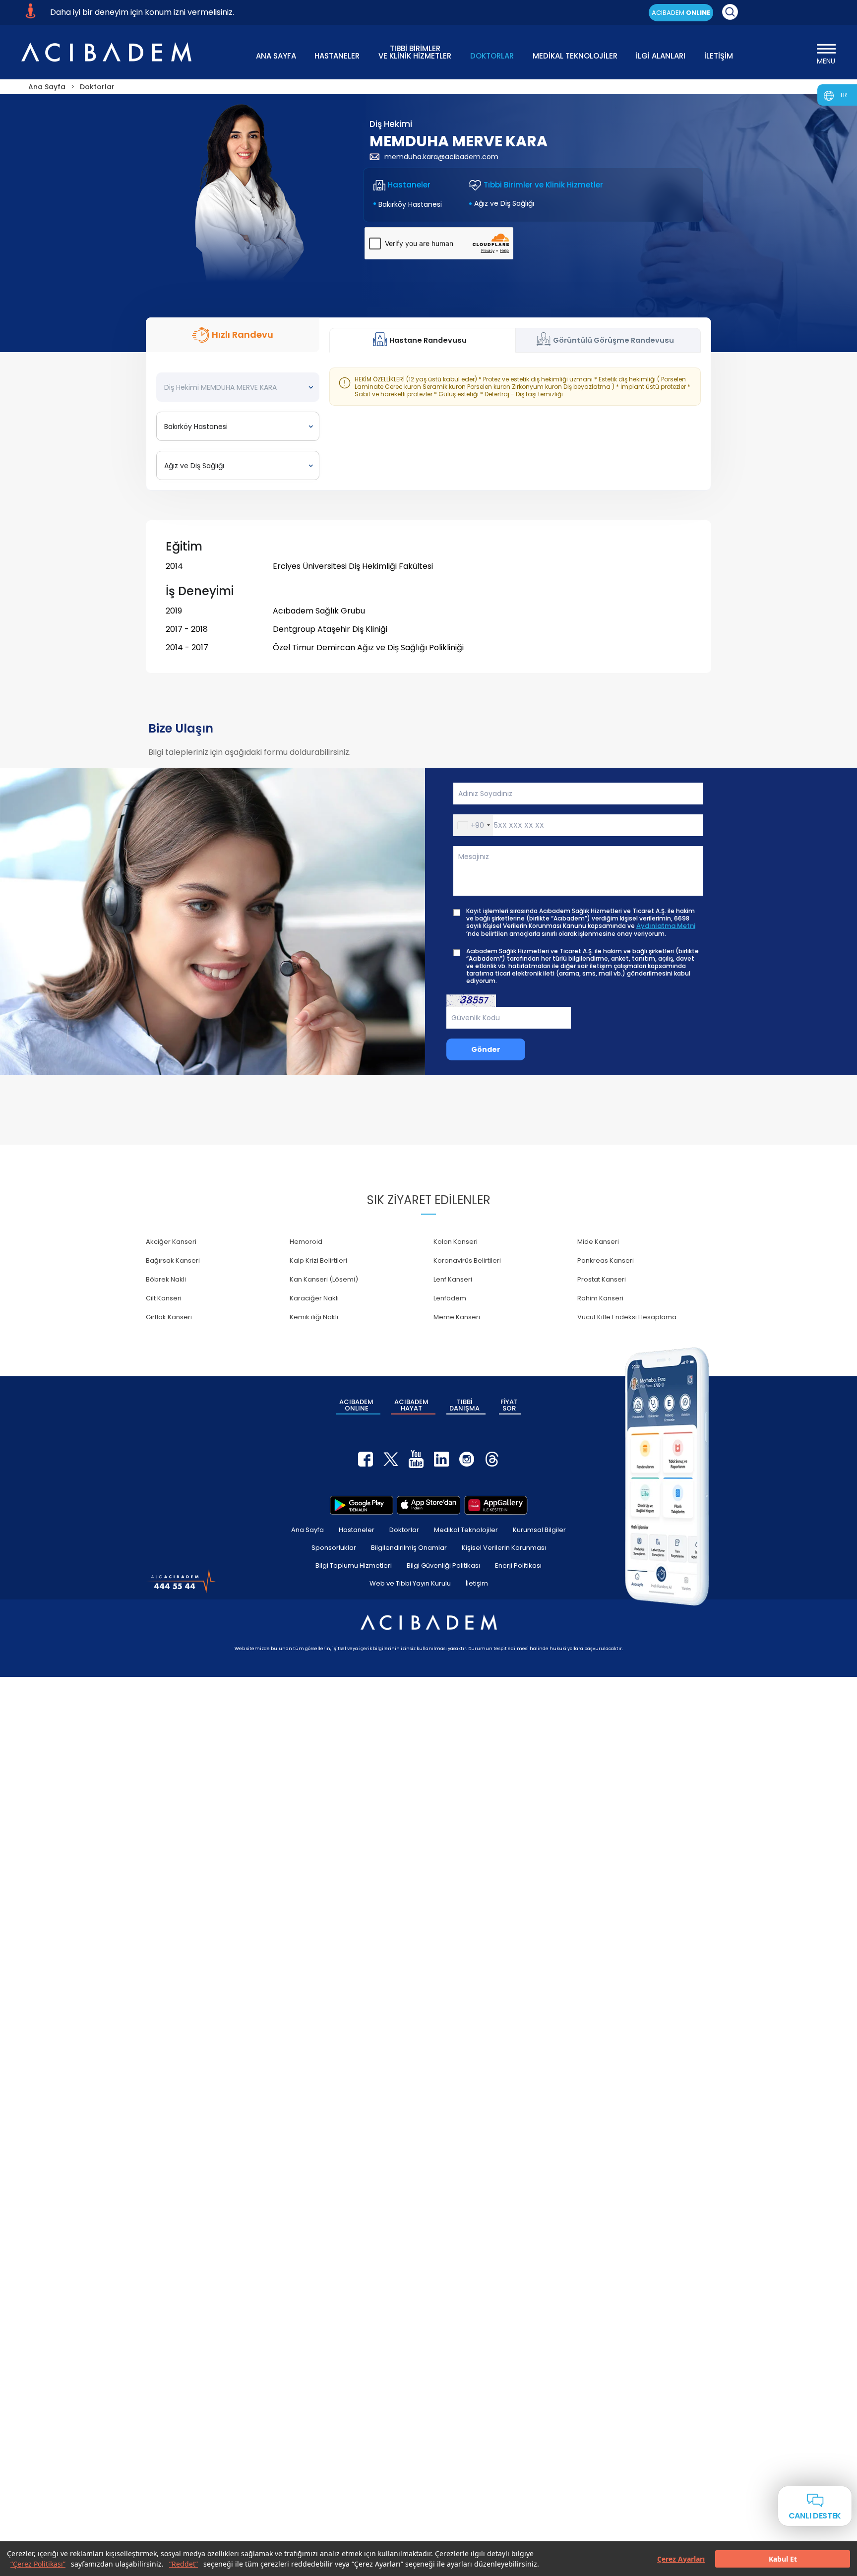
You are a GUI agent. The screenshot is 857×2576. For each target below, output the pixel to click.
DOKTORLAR (492, 56)
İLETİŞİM (719, 56)
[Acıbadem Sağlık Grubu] (106, 52)
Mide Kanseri (598, 1242)
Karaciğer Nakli (314, 1298)
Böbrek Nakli (166, 1279)
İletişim (477, 1583)
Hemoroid (306, 1242)
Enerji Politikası (518, 1565)
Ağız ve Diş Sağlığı (504, 203)
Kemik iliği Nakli (314, 1317)
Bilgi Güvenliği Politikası (443, 1565)
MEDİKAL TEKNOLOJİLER (575, 56)
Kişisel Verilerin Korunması (504, 1548)
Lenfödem (450, 1298)
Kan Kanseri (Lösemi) (324, 1279)
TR (843, 95)
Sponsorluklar (334, 1548)
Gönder (486, 1049)
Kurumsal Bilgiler (539, 1530)
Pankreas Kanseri (606, 1260)
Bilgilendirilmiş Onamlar (409, 1548)
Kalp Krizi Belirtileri (318, 1260)
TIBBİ (464, 1405)
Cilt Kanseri (164, 1298)
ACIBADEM (681, 13)
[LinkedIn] (441, 1459)
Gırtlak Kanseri (169, 1317)
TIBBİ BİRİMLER (415, 51)
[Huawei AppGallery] (496, 1505)
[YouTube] (416, 1459)
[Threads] (492, 1459)
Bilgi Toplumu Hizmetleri (354, 1565)
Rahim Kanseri (600, 1298)
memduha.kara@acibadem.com (441, 157)
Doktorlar (404, 1530)
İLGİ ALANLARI (661, 56)
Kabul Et (783, 2559)
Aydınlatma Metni (666, 926)
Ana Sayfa (307, 1530)
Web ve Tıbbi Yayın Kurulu (410, 1583)
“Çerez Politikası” (38, 2564)
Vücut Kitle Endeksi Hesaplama (627, 1317)
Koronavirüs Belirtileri (467, 1260)
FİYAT (509, 1405)
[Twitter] (391, 1459)
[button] (473, 825)
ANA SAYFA (276, 56)
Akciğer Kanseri (171, 1242)
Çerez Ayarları (681, 2559)
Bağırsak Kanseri (173, 1260)
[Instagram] (467, 1459)
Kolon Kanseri (456, 1242)
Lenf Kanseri (453, 1279)
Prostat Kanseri (602, 1279)
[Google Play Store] (362, 1505)
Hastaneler (357, 1530)
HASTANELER (337, 56)
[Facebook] (366, 1459)
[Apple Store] (428, 1505)
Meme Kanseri (457, 1317)
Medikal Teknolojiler (466, 1530)
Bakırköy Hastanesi (410, 204)
